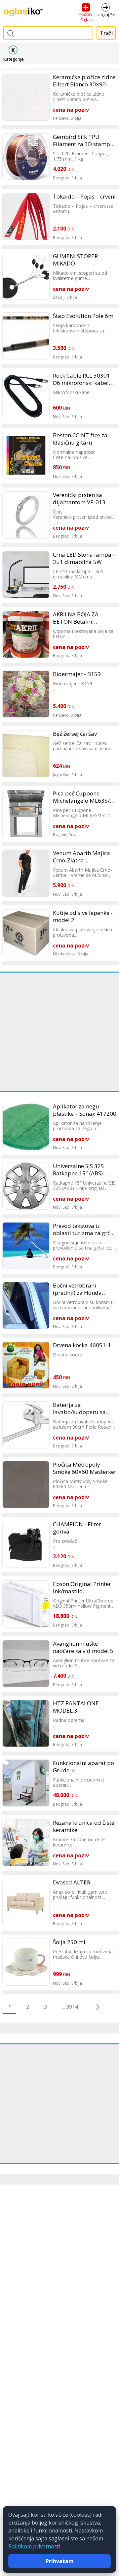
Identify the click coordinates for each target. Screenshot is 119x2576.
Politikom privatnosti (34, 2546)
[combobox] (48, 33)
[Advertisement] (59, 1032)
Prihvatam (60, 2561)
